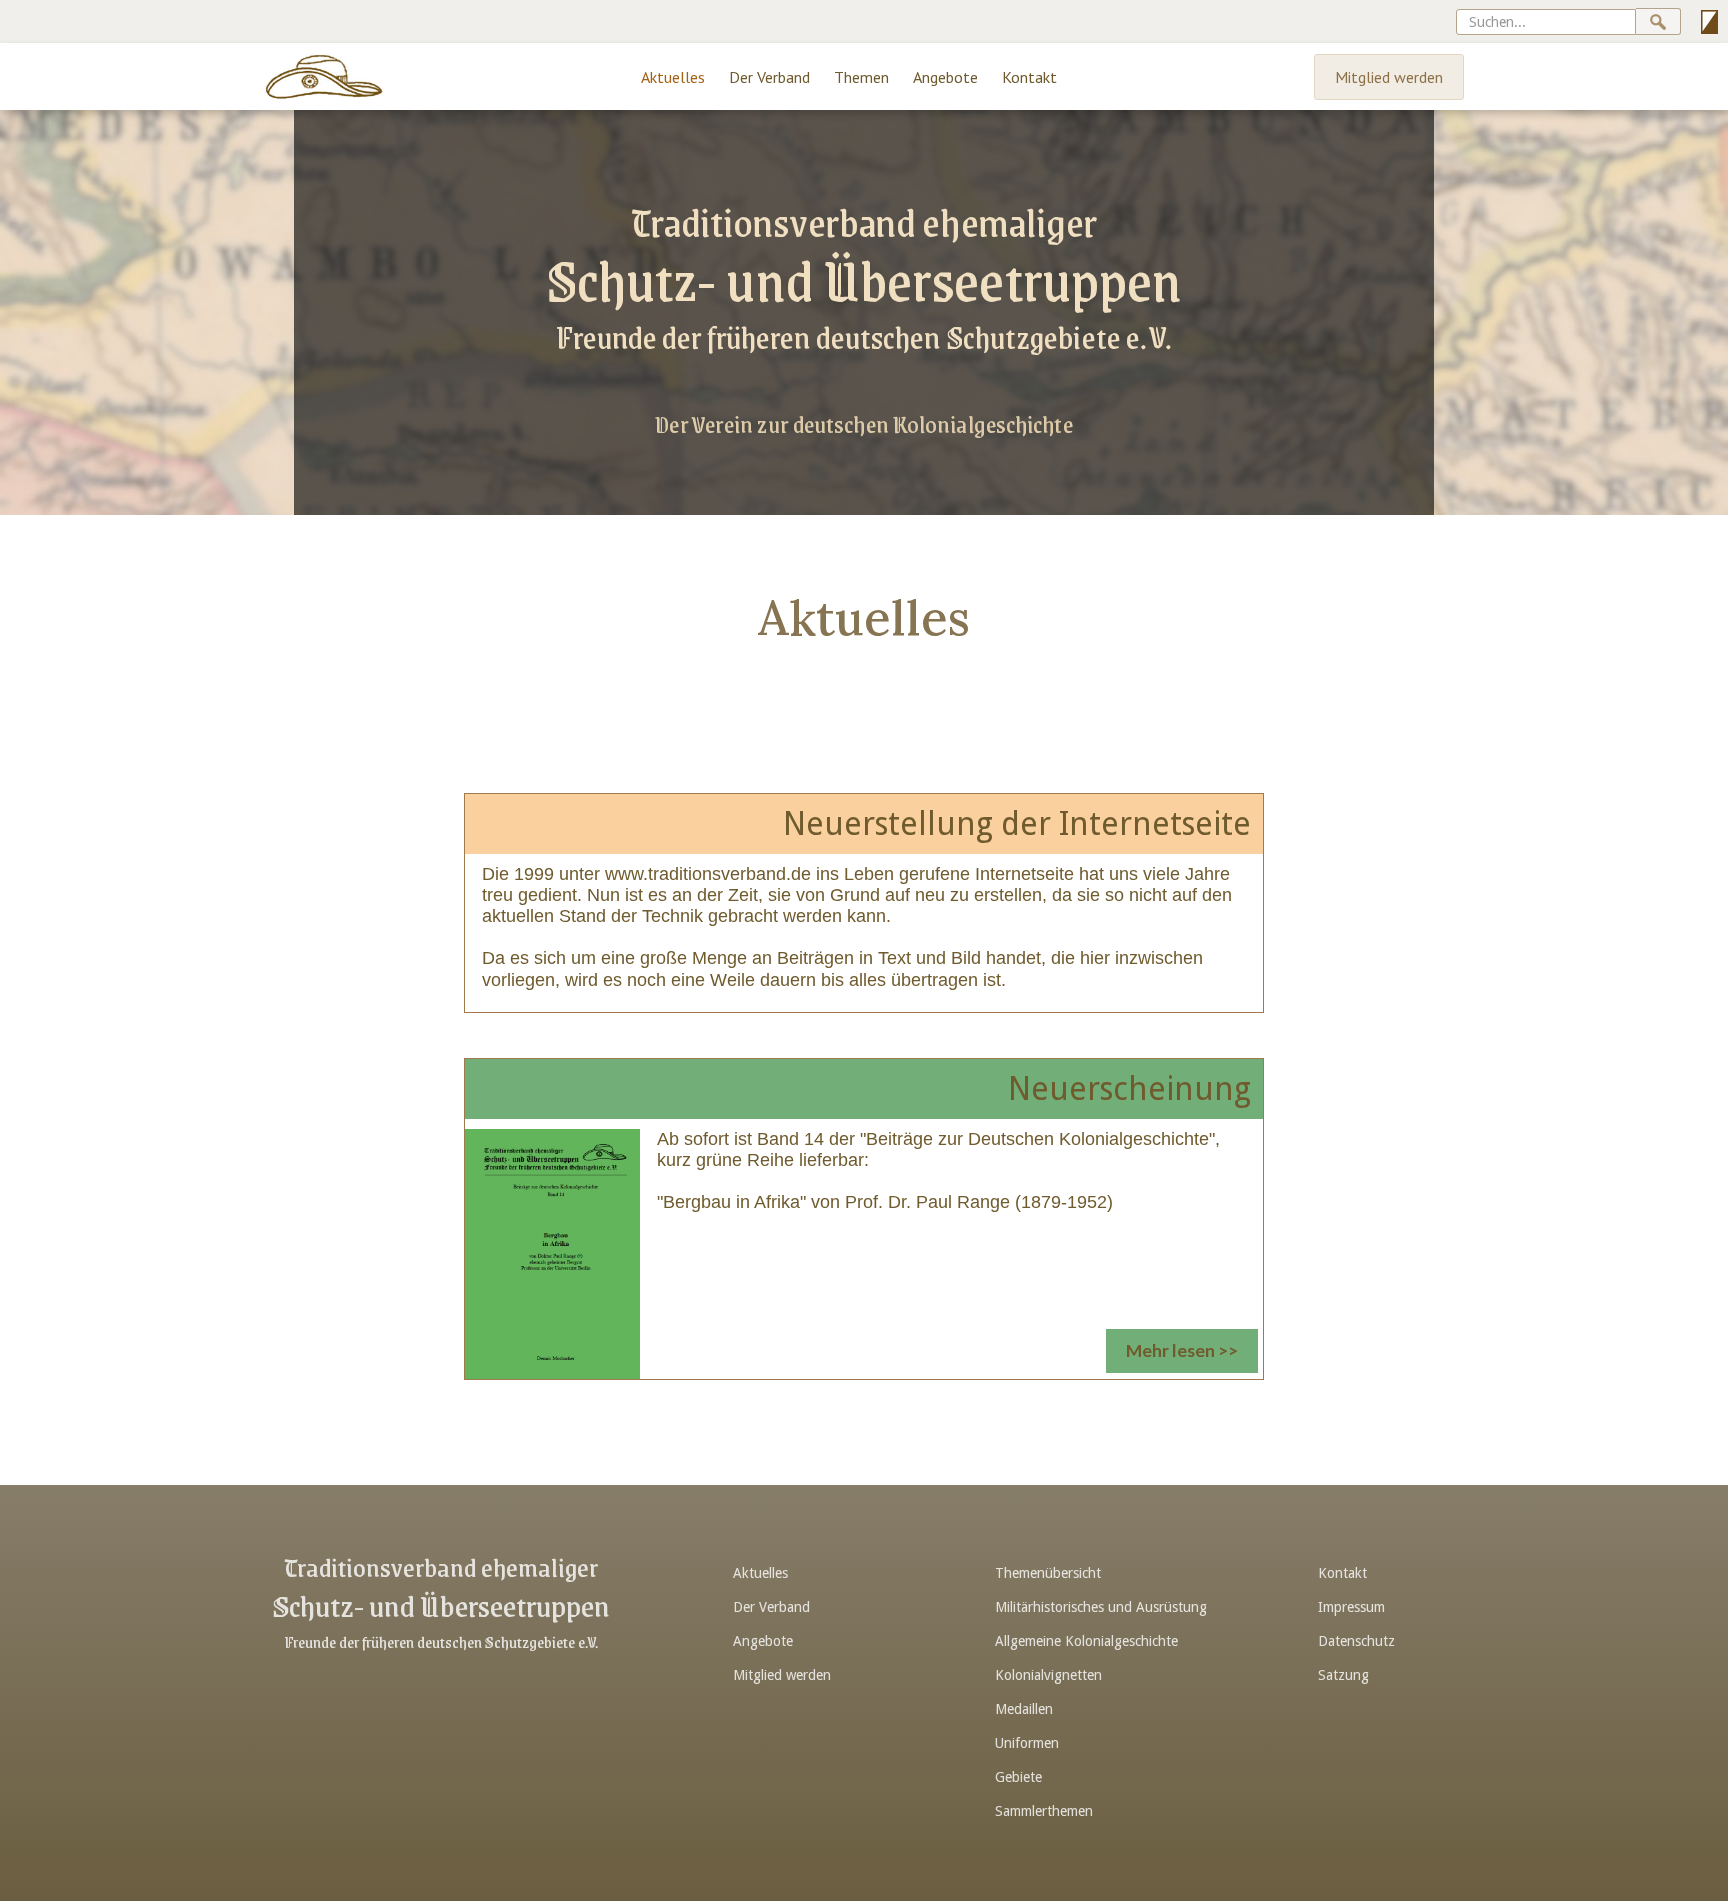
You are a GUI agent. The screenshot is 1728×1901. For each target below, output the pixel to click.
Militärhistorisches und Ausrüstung (1101, 1607)
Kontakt (1029, 77)
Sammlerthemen (1044, 1811)
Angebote (945, 77)
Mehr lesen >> (1182, 1350)
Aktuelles (673, 77)
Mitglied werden (1389, 77)
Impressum (1351, 1607)
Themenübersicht (1048, 1573)
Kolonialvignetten (1048, 1675)
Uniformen (1027, 1743)
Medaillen (1024, 1709)
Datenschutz (1356, 1641)
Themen (861, 77)
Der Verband (769, 77)
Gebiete (1018, 1777)
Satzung (1343, 1675)
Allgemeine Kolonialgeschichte (1086, 1641)
